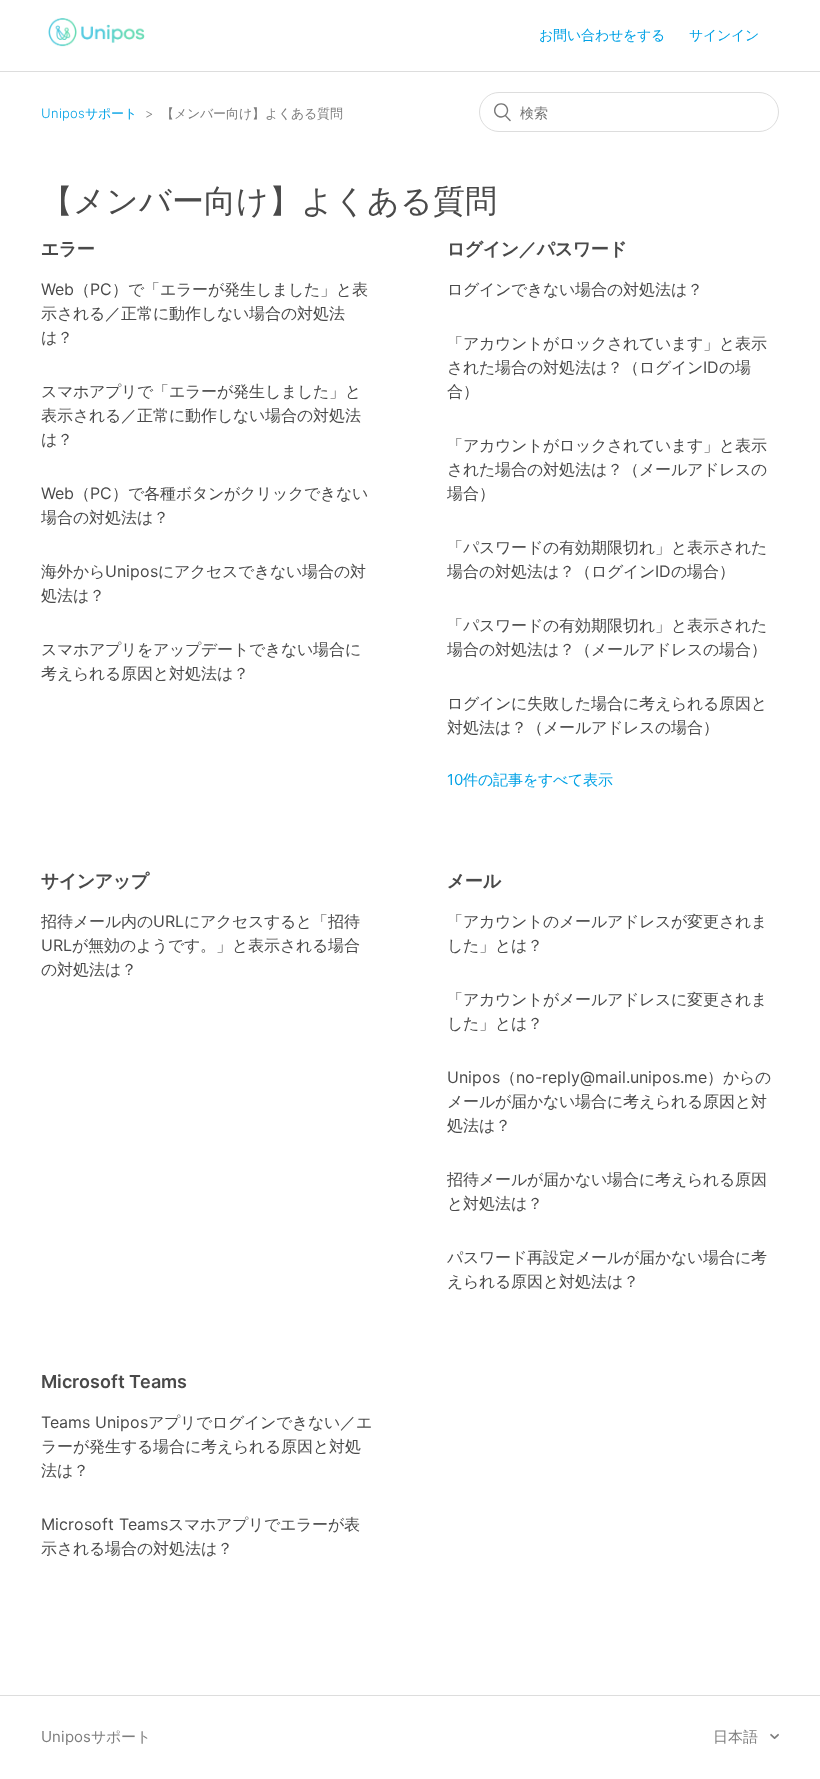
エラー (68, 248)
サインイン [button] (724, 34)
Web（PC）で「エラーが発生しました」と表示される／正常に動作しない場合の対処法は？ (204, 313)
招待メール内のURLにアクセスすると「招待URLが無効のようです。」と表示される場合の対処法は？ (200, 945)
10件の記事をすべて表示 (530, 779)
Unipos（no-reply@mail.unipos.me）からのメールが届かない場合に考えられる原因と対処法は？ (609, 1101)
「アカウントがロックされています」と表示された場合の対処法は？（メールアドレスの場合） (607, 469)
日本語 (737, 1736)
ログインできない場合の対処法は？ (575, 289)
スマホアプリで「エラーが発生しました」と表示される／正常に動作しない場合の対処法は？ (201, 415)
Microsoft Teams (114, 1381)
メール (474, 880)
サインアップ (95, 880)
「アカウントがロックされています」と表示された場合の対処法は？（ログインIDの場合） (607, 367)
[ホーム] (97, 48)
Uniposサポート (89, 113)
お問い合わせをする (602, 34)
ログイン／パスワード (537, 248)
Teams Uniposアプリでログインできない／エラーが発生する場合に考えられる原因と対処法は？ (206, 1446)
